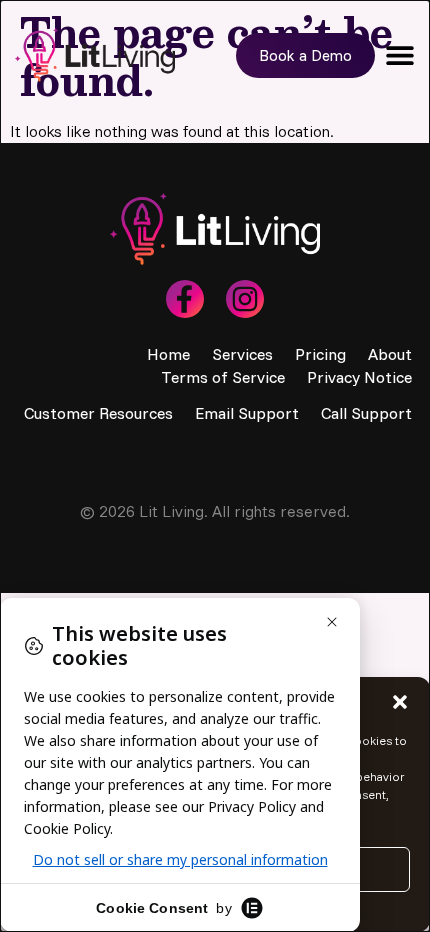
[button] (400, 702)
